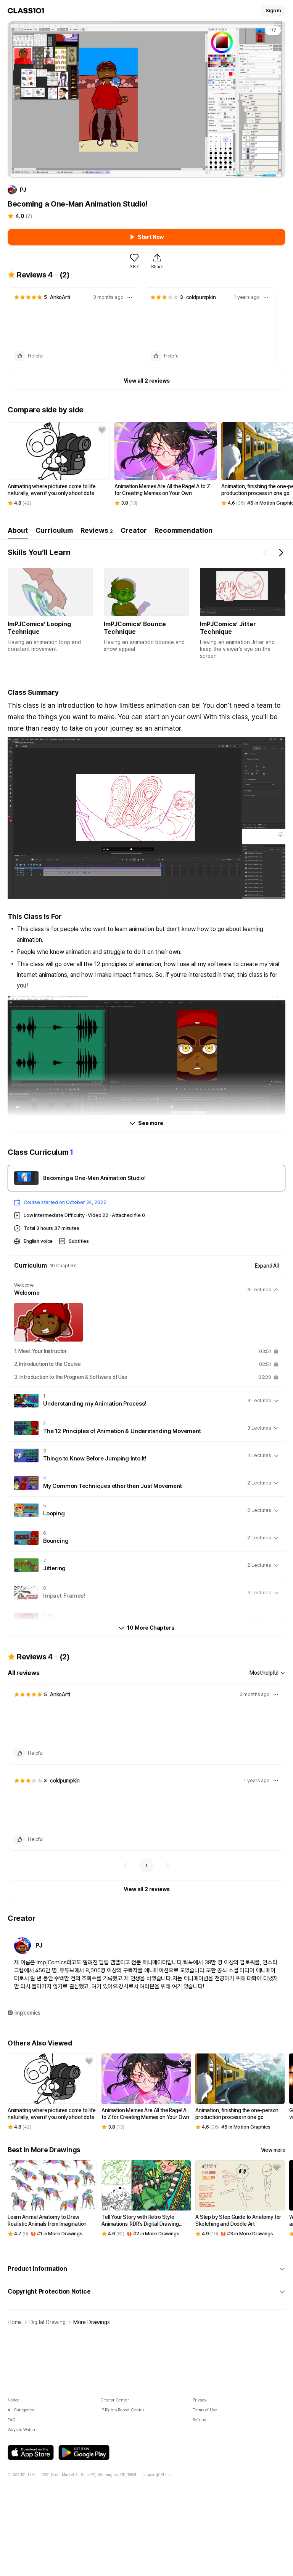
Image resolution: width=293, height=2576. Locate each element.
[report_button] (130, 297)
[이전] (126, 1866)
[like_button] (19, 356)
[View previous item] (266, 553)
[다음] (167, 1866)
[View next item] (281, 553)
